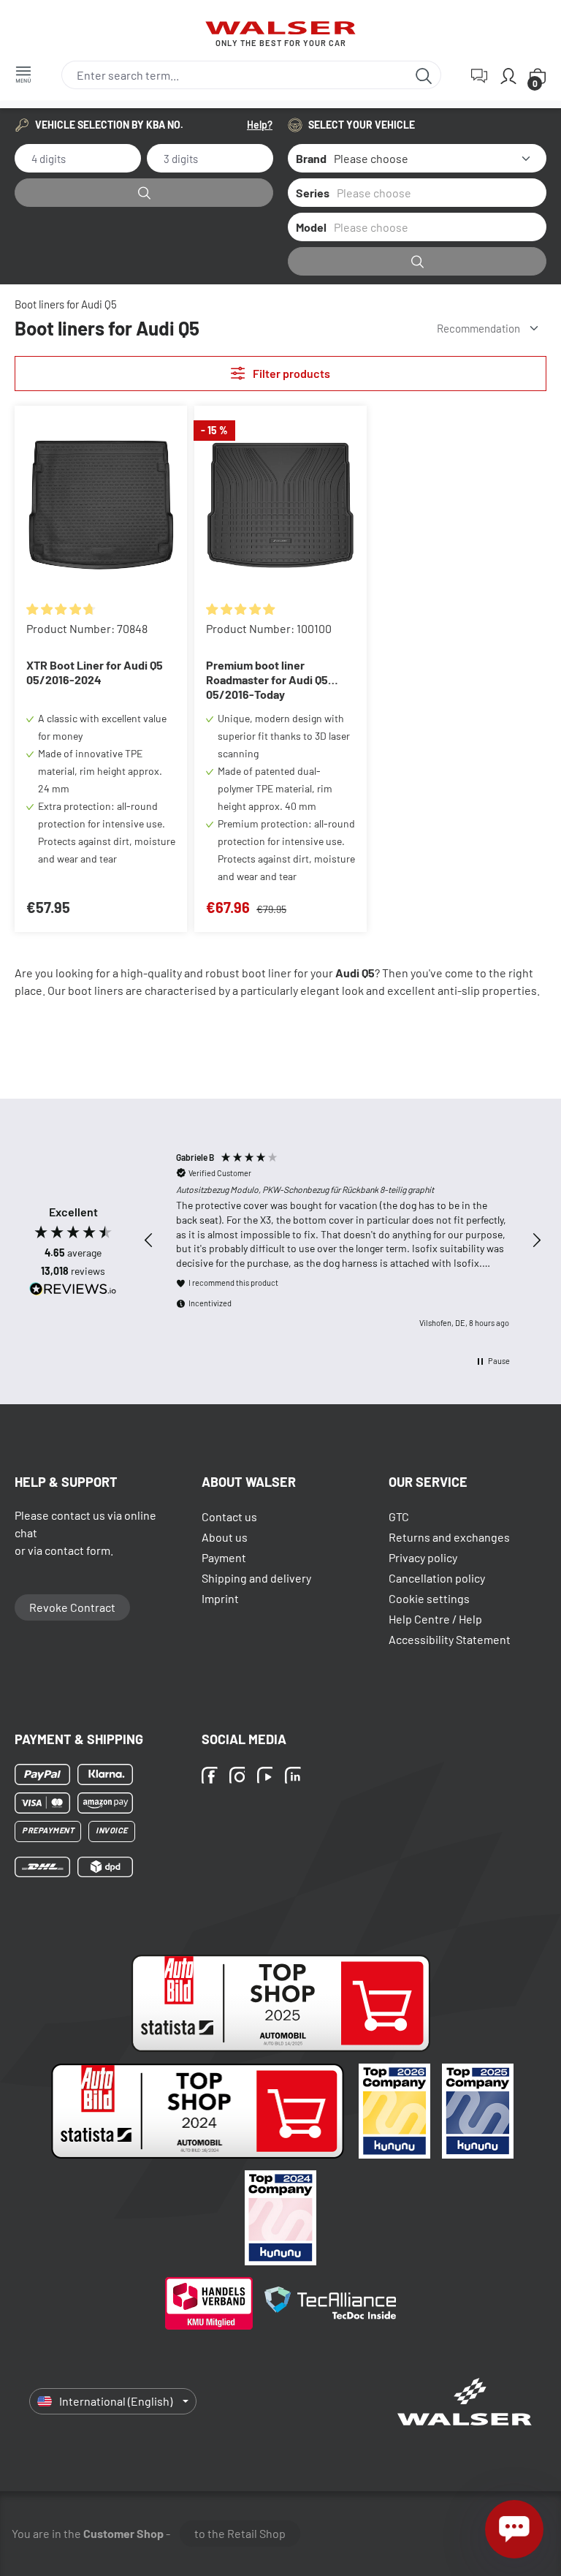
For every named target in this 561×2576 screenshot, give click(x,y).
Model (311, 227)
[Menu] (23, 74)
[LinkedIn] (295, 1776)
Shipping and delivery (256, 1578)
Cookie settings (429, 1598)
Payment (224, 1557)
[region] (343, 1240)
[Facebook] (212, 1776)
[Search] (424, 75)
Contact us (229, 1516)
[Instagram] (240, 1776)
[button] (149, 1240)
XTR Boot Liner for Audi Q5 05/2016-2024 (95, 672)
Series (313, 193)
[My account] (508, 75)
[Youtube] (267, 1776)
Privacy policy (423, 1557)
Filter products (290, 373)
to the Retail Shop (240, 2533)
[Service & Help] (479, 75)
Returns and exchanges (449, 1537)
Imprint (220, 1598)
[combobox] (234, 75)
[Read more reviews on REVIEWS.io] (73, 1291)
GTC (399, 1516)
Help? (260, 125)
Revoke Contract (72, 1607)
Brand (311, 158)
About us (225, 1537)
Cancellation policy (437, 1578)
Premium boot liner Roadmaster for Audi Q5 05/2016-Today (267, 679)
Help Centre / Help (435, 1619)
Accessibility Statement (450, 1639)
